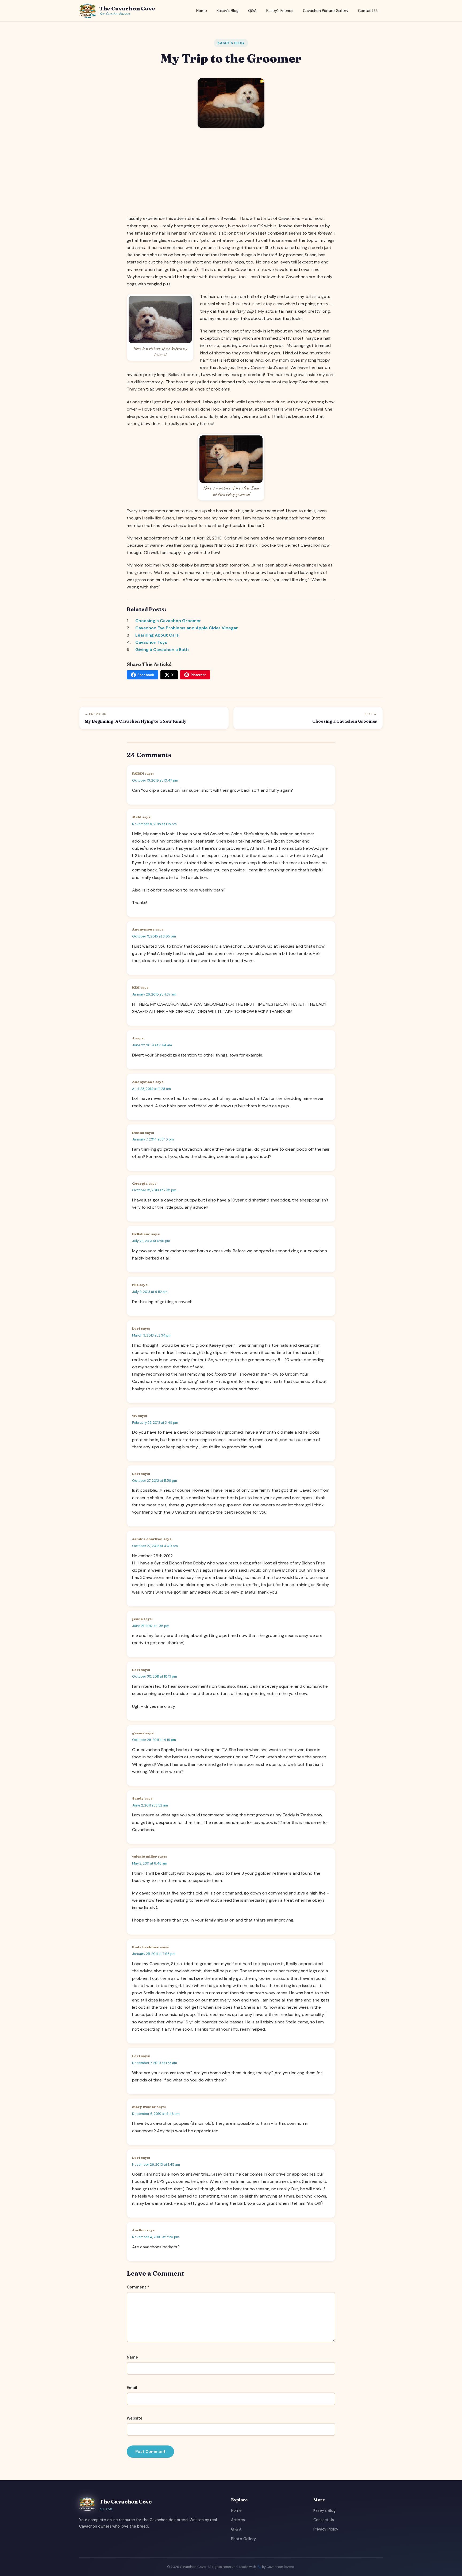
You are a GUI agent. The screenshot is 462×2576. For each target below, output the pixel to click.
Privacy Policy (326, 2529)
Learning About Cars (157, 635)
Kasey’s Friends (280, 11)
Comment (138, 2287)
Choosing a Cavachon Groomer (168, 621)
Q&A (252, 11)
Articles (238, 2520)
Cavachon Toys (151, 642)
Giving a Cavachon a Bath (162, 650)
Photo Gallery (243, 2539)
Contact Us (368, 11)
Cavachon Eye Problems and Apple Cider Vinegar (187, 628)
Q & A (236, 2529)
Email (132, 2388)
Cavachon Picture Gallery (326, 11)
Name (132, 2357)
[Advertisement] (231, 172)
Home (202, 11)
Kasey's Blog (231, 43)
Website (135, 2418)
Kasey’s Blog (228, 11)
